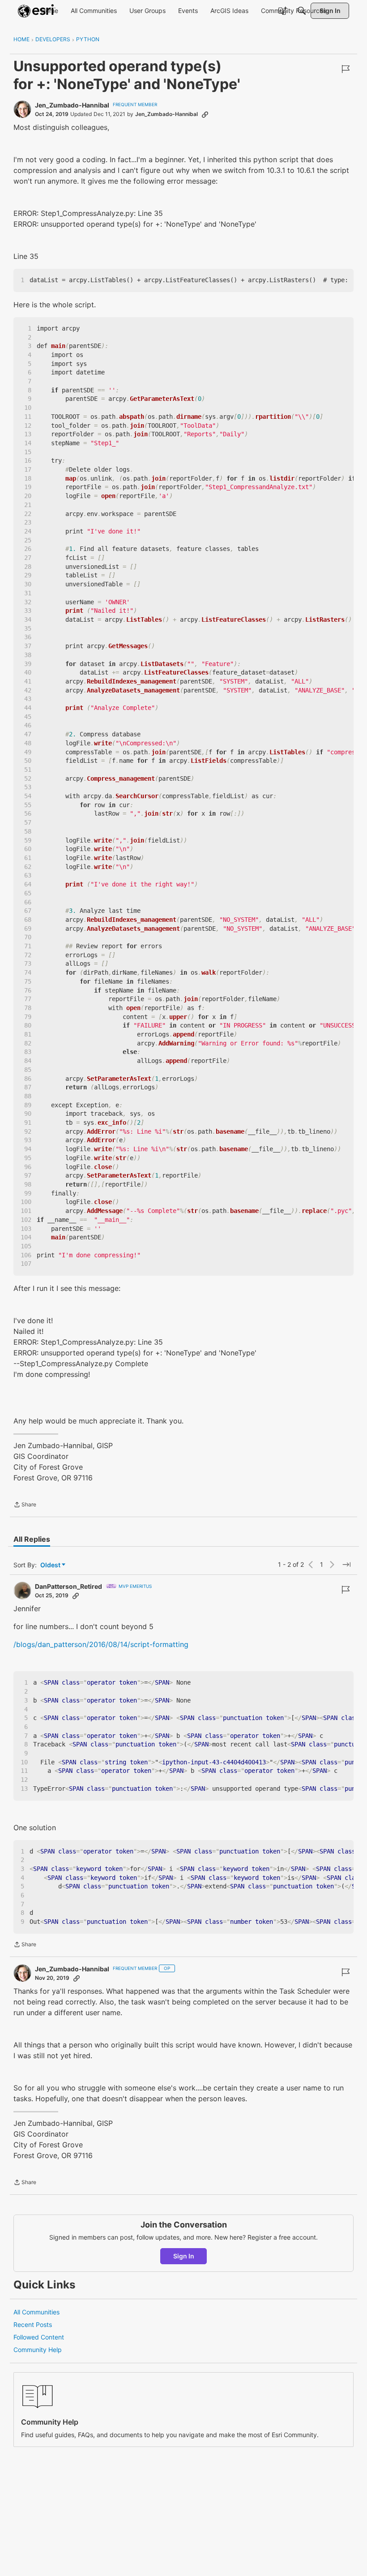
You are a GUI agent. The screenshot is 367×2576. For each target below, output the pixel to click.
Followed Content (39, 2337)
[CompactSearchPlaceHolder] (302, 11)
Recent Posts (33, 2324)
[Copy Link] (205, 114)
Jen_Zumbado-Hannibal (72, 105)
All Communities (36, 2312)
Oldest (51, 1565)
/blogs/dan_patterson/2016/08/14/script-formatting (101, 1644)
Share (25, 1505)
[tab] (32, 1539)
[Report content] (346, 69)
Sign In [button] (184, 2256)
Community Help (38, 2350)
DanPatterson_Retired (68, 1586)
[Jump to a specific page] (346, 1565)
